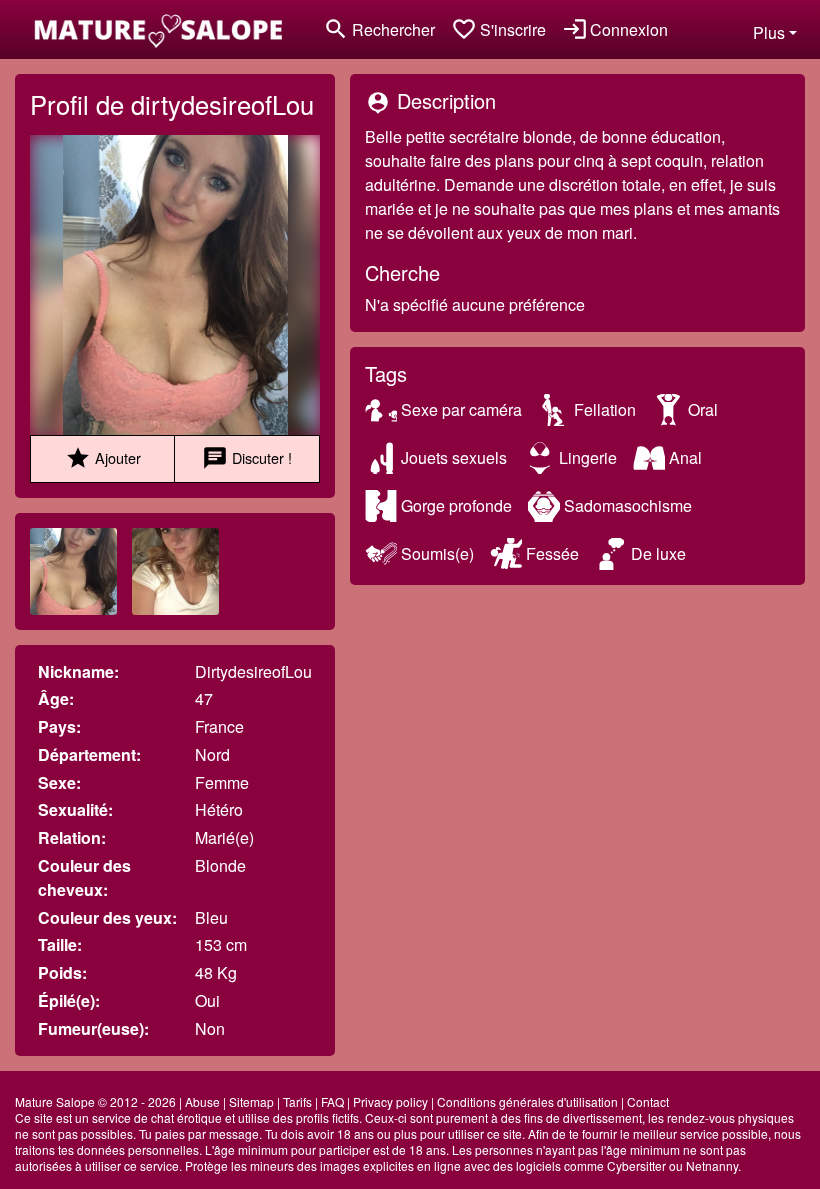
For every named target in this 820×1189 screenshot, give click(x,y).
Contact (648, 1101)
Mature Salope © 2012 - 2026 (95, 1101)
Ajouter (103, 458)
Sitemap (251, 1101)
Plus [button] (769, 32)
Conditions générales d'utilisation (527, 1101)
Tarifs (297, 1101)
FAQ (332, 1101)
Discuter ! (247, 458)
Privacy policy (390, 1101)
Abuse (202, 1101)
